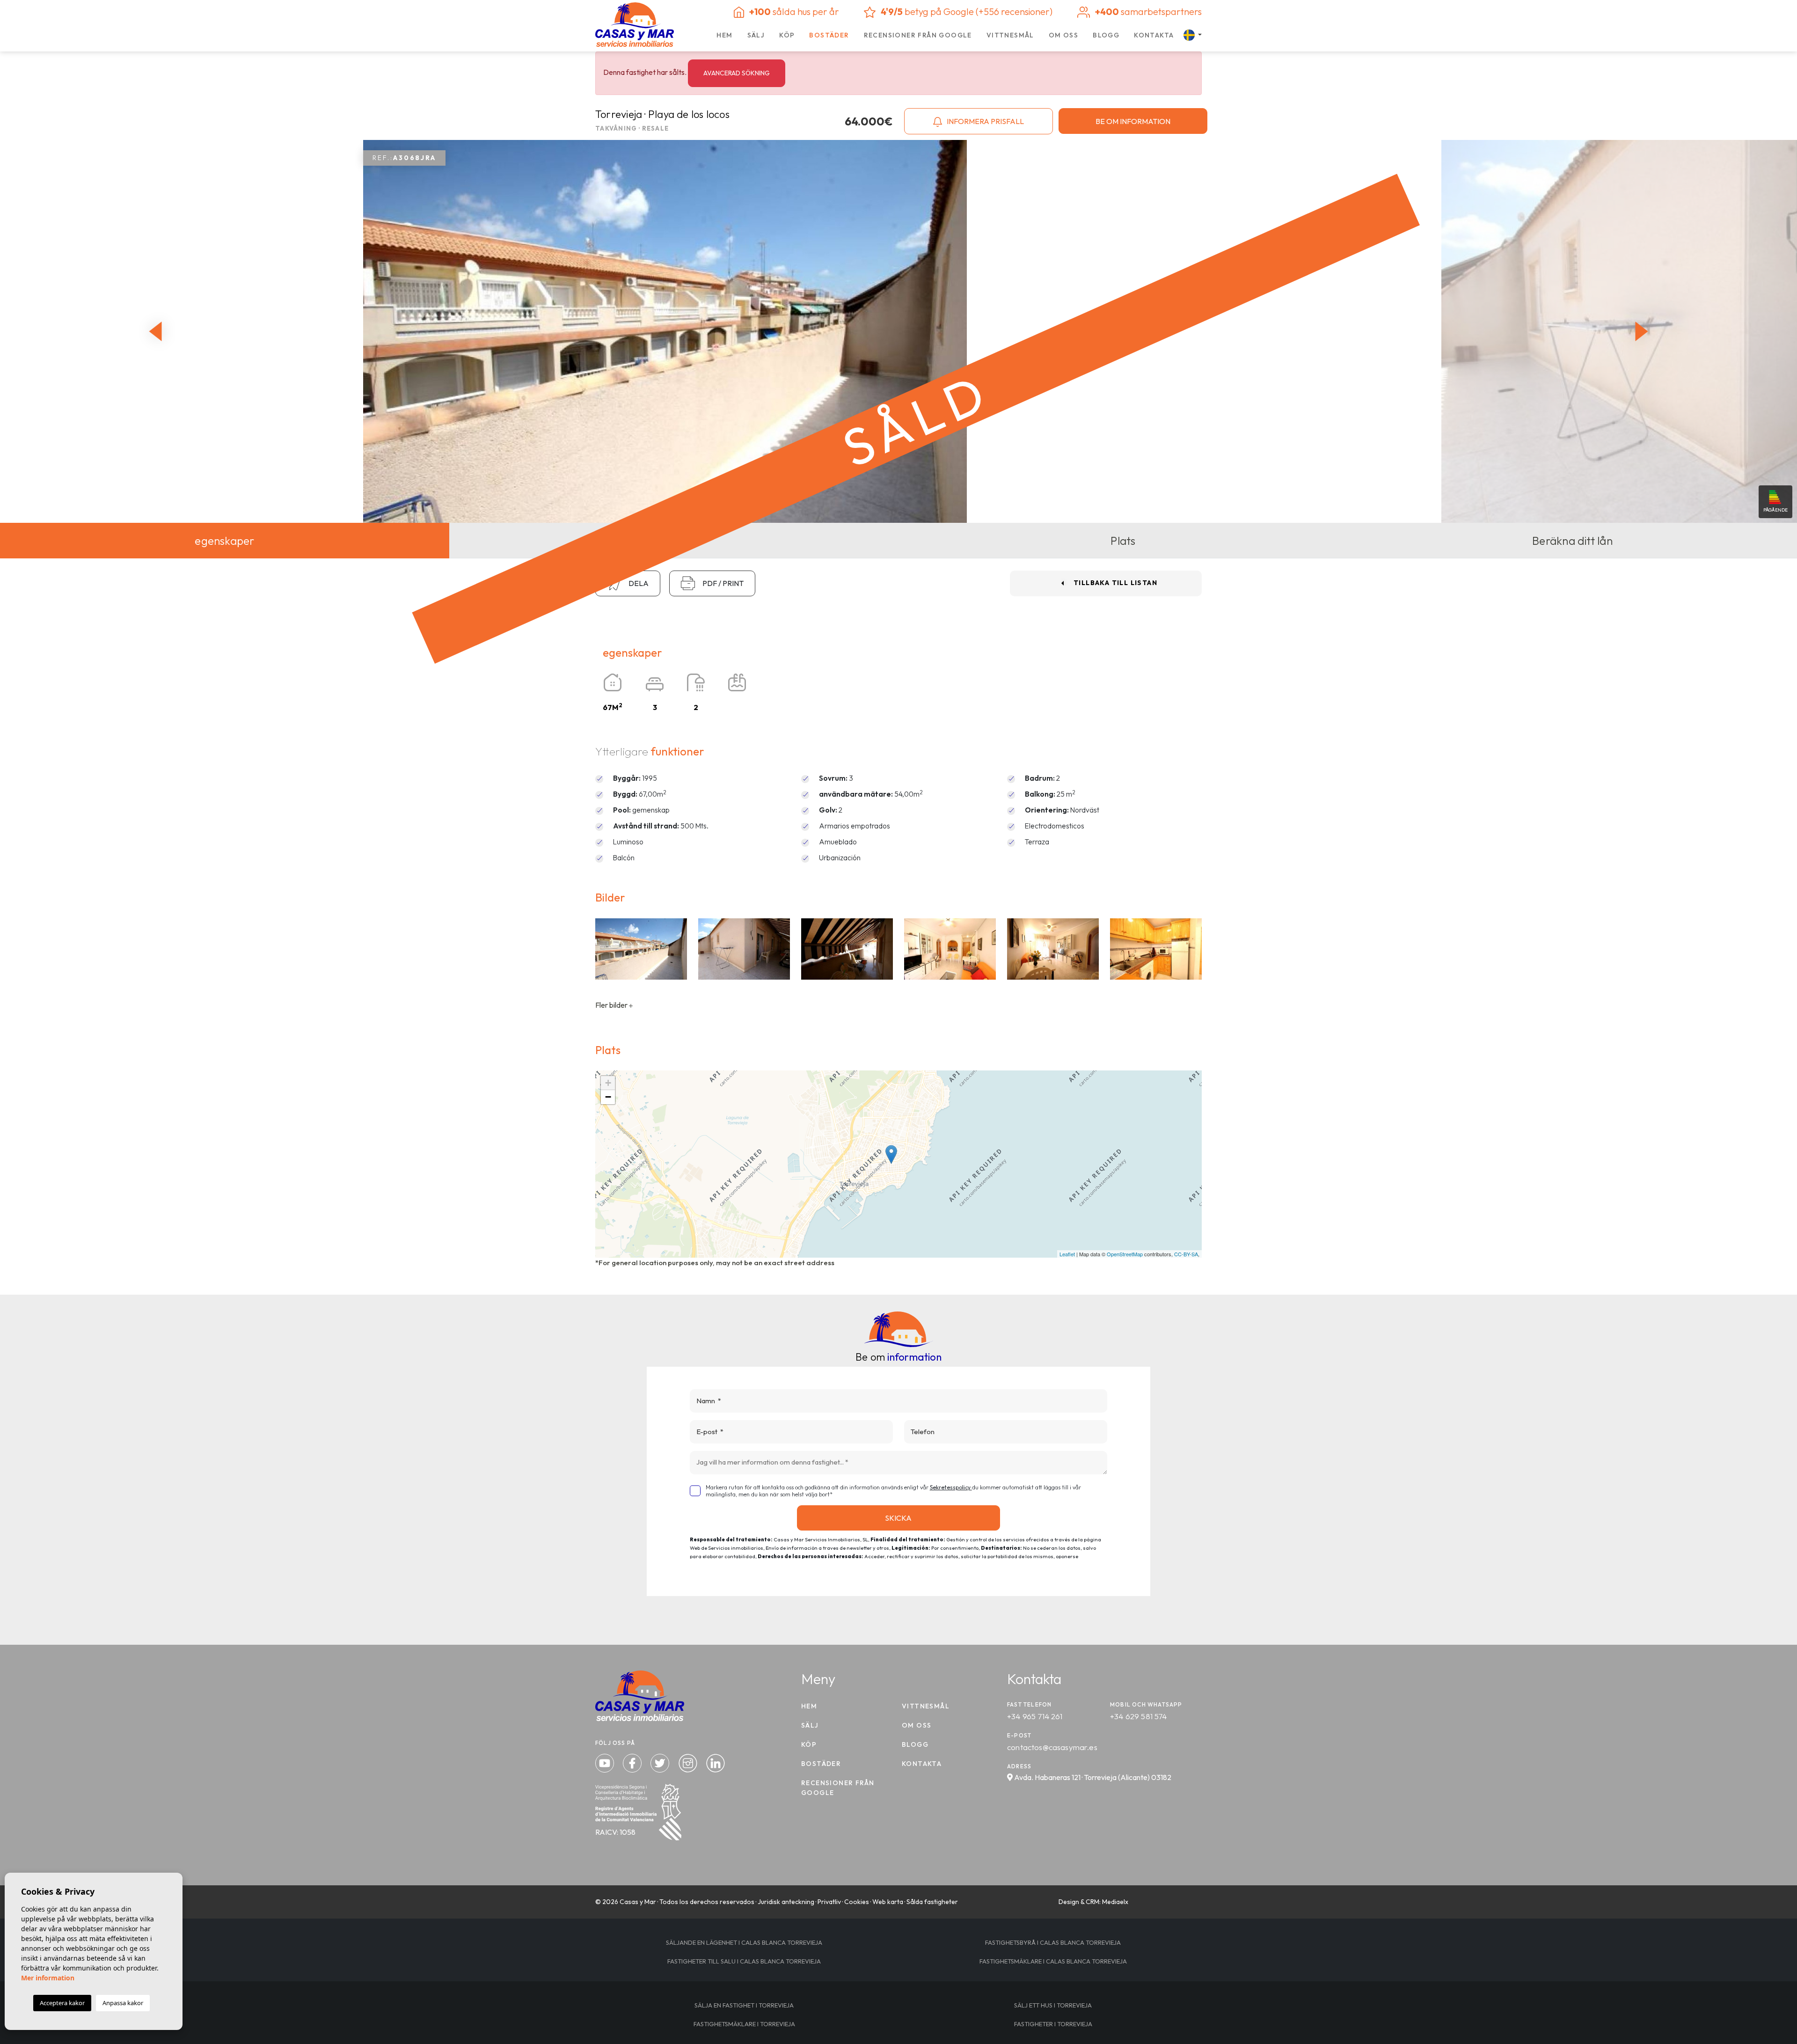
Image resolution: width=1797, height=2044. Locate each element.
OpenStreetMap (1125, 1254)
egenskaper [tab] (224, 541)
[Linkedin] (716, 1762)
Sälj (756, 35)
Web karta (888, 1902)
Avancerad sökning (737, 73)
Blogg (1106, 35)
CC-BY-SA (1186, 1254)
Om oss (1063, 35)
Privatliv (829, 1902)
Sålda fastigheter (932, 1902)
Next (1644, 331)
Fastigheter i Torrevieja (1053, 2024)
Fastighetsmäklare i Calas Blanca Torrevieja (1053, 1961)
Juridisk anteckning (786, 1902)
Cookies (857, 1902)
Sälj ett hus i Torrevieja (1053, 2005)
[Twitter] (661, 1762)
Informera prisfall (985, 121)
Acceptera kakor (62, 2003)
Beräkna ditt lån (1572, 541)
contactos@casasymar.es (1052, 1747)
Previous (153, 331)
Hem (724, 35)
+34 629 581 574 (1139, 1716)
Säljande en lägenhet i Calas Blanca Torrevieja (744, 1942)
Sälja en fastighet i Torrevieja (744, 2005)
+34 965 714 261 (1035, 1716)
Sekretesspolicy (951, 1487)
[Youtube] (606, 1762)
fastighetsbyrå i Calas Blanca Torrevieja (1053, 1942)
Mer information (48, 1978)
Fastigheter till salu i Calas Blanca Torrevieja (744, 1961)
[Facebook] (633, 1762)
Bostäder (829, 35)
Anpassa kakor (123, 2003)
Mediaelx (1115, 1902)
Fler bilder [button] (612, 1005)
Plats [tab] (1123, 541)
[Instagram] (689, 1762)
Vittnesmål (1010, 35)
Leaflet (1067, 1254)
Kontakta (1154, 35)
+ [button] (608, 1083)
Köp (787, 35)
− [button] (608, 1097)
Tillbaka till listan (1115, 583)
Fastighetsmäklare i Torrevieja (744, 2024)
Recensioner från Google (918, 35)
